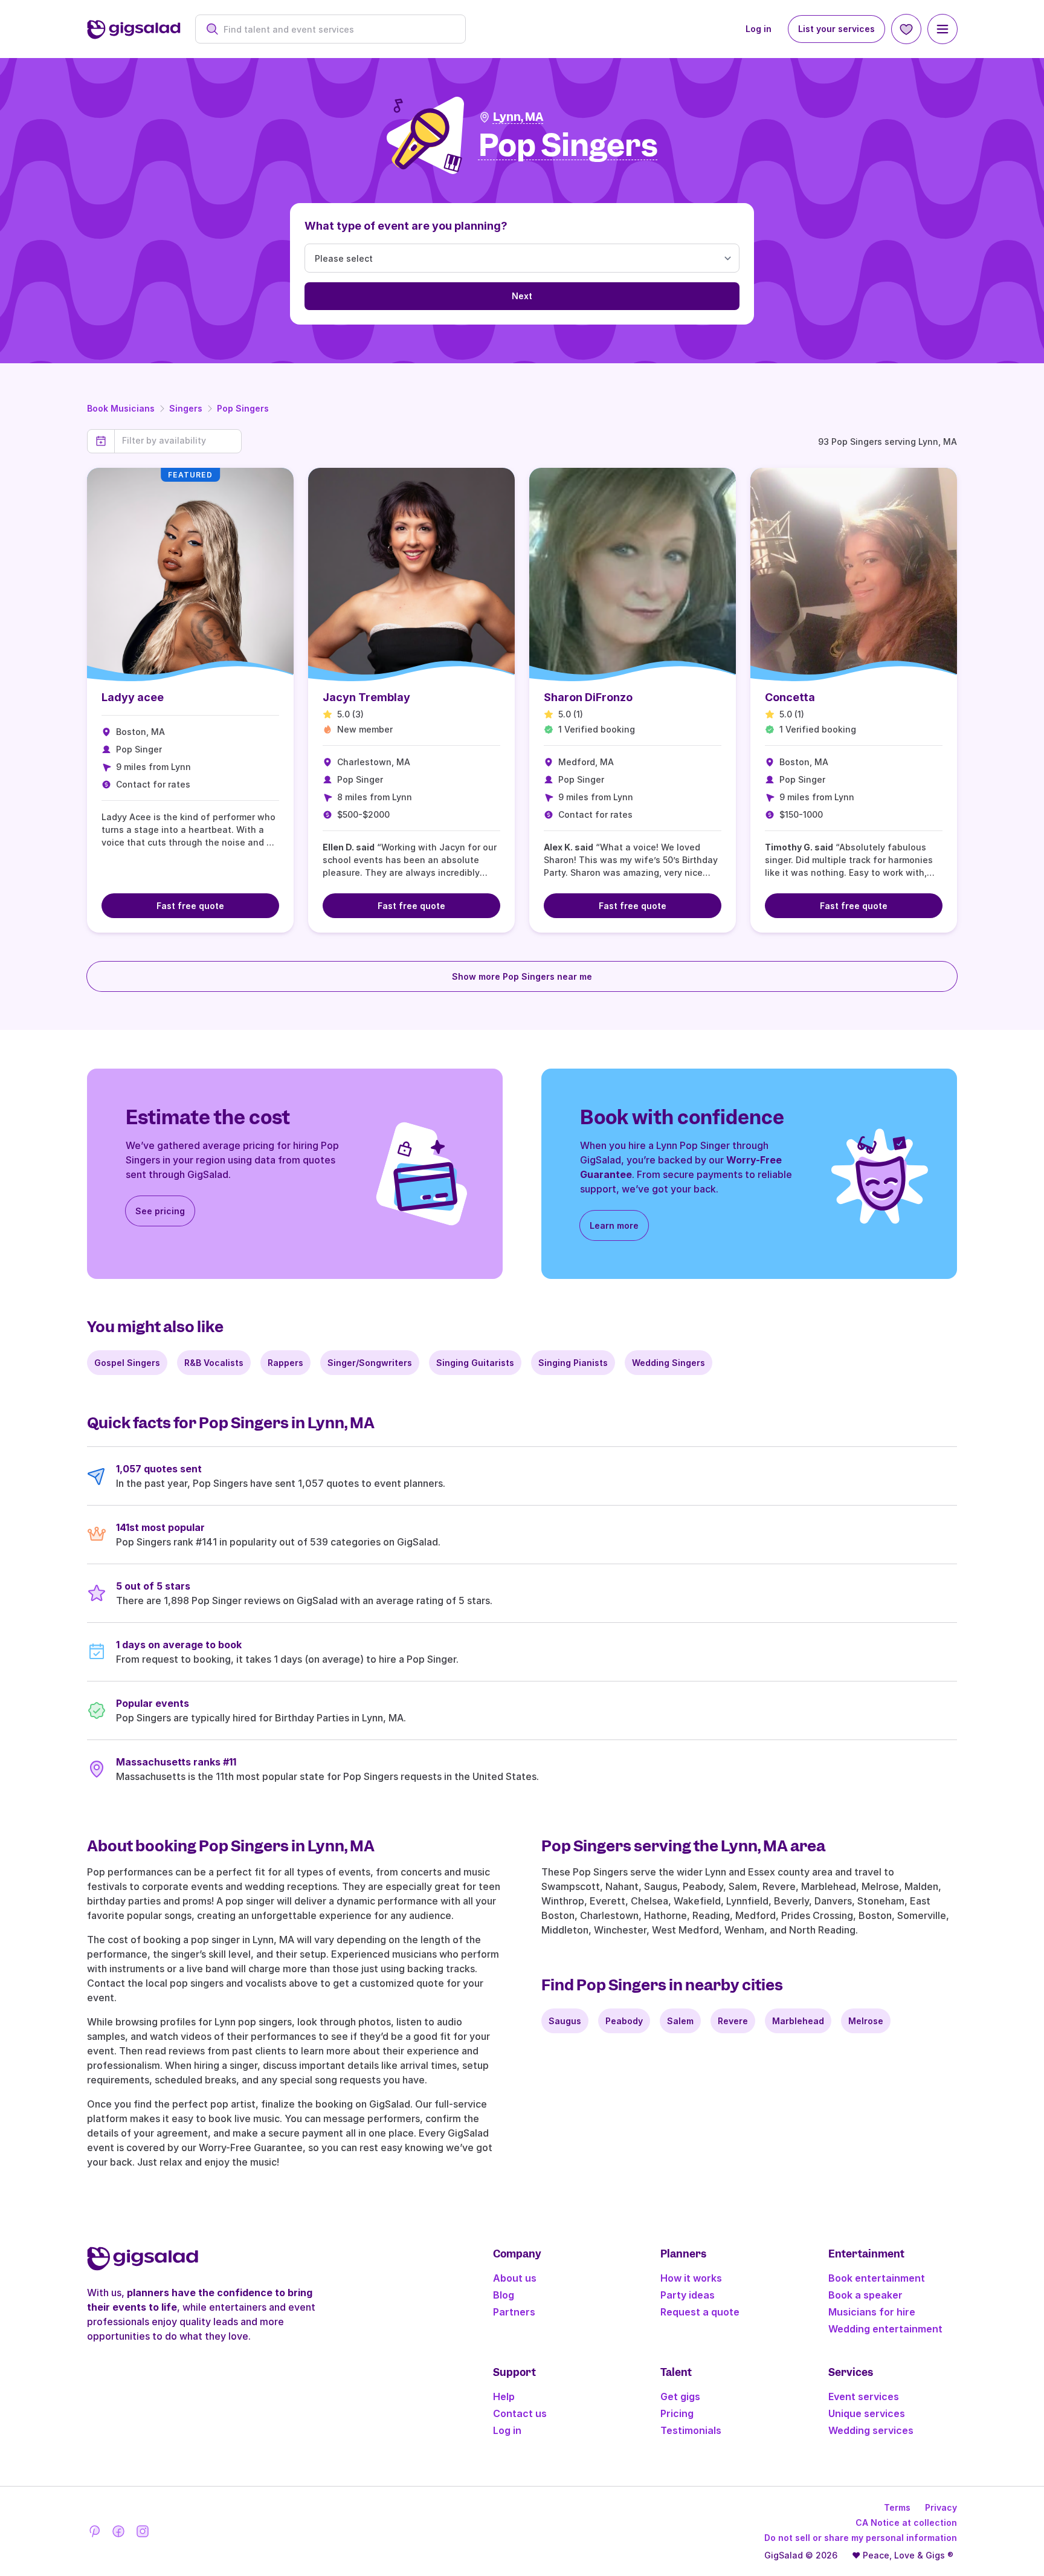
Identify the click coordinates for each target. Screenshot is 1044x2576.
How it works (691, 2278)
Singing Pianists (573, 1363)
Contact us (520, 2413)
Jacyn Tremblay (366, 697)
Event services (864, 2396)
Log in (759, 29)
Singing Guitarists (475, 1363)
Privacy (941, 2507)
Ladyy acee (133, 697)
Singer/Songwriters (370, 1363)
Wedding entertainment (885, 2329)
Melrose (866, 2021)
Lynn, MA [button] (518, 117)
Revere (733, 2021)
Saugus (565, 2021)
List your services (836, 29)
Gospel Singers (127, 1363)
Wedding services (871, 2430)
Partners (514, 2312)
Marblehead (798, 2021)
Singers (186, 408)
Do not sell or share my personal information (861, 2538)
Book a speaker (865, 2295)
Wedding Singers (669, 1363)
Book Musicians (121, 408)
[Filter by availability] (178, 441)
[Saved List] (906, 29)
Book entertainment (877, 2278)
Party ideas (688, 2295)
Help (504, 2396)
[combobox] (337, 29)
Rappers (285, 1363)
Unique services (867, 2413)
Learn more (614, 1225)
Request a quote (700, 2312)
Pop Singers (243, 408)
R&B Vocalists (214, 1363)
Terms (897, 2507)
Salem (680, 2021)
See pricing (160, 1211)
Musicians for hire (872, 2312)
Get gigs (680, 2396)
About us (515, 2278)
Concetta (790, 697)
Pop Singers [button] (568, 146)
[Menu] (942, 29)
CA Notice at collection (906, 2523)
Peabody (624, 2021)
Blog (504, 2295)
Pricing (677, 2413)
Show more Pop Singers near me (522, 976)
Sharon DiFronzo (588, 697)
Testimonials (691, 2430)
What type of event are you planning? (406, 226)
